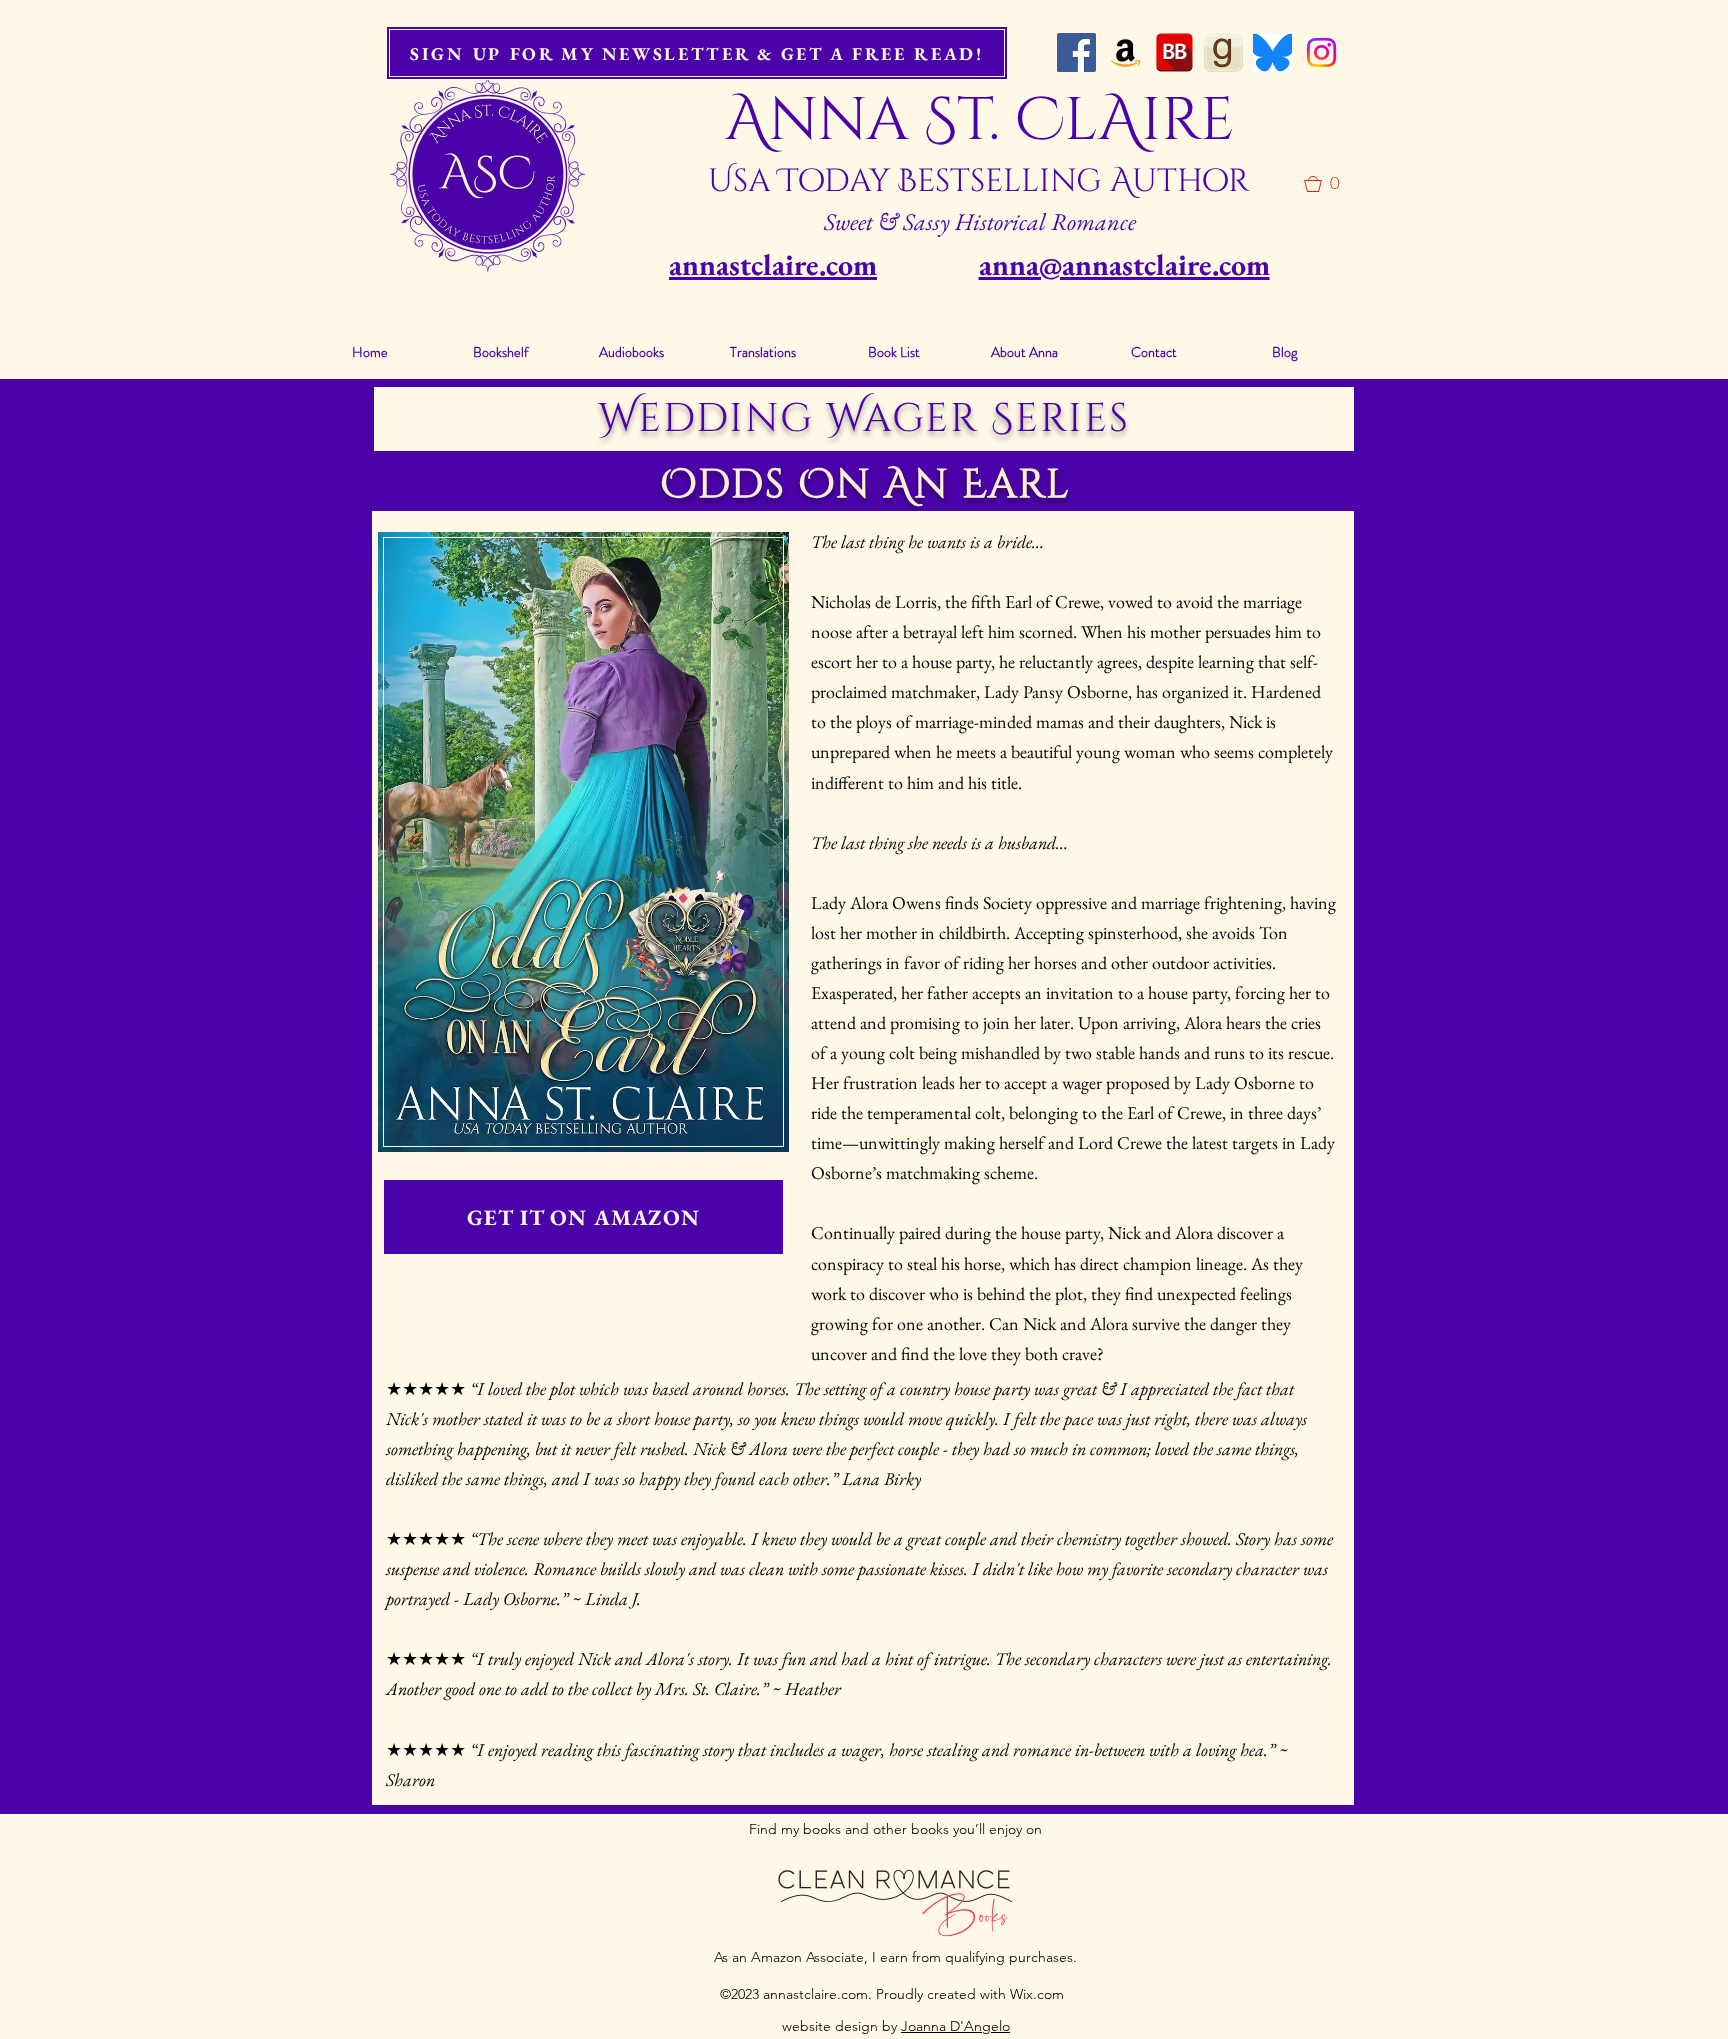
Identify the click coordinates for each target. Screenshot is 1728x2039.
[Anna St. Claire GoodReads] (1223, 52)
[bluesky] (1272, 52)
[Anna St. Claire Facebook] (1076, 52)
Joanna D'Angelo (955, 2026)
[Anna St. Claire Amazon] (1125, 52)
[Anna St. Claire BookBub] (1174, 52)
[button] (1329, 184)
